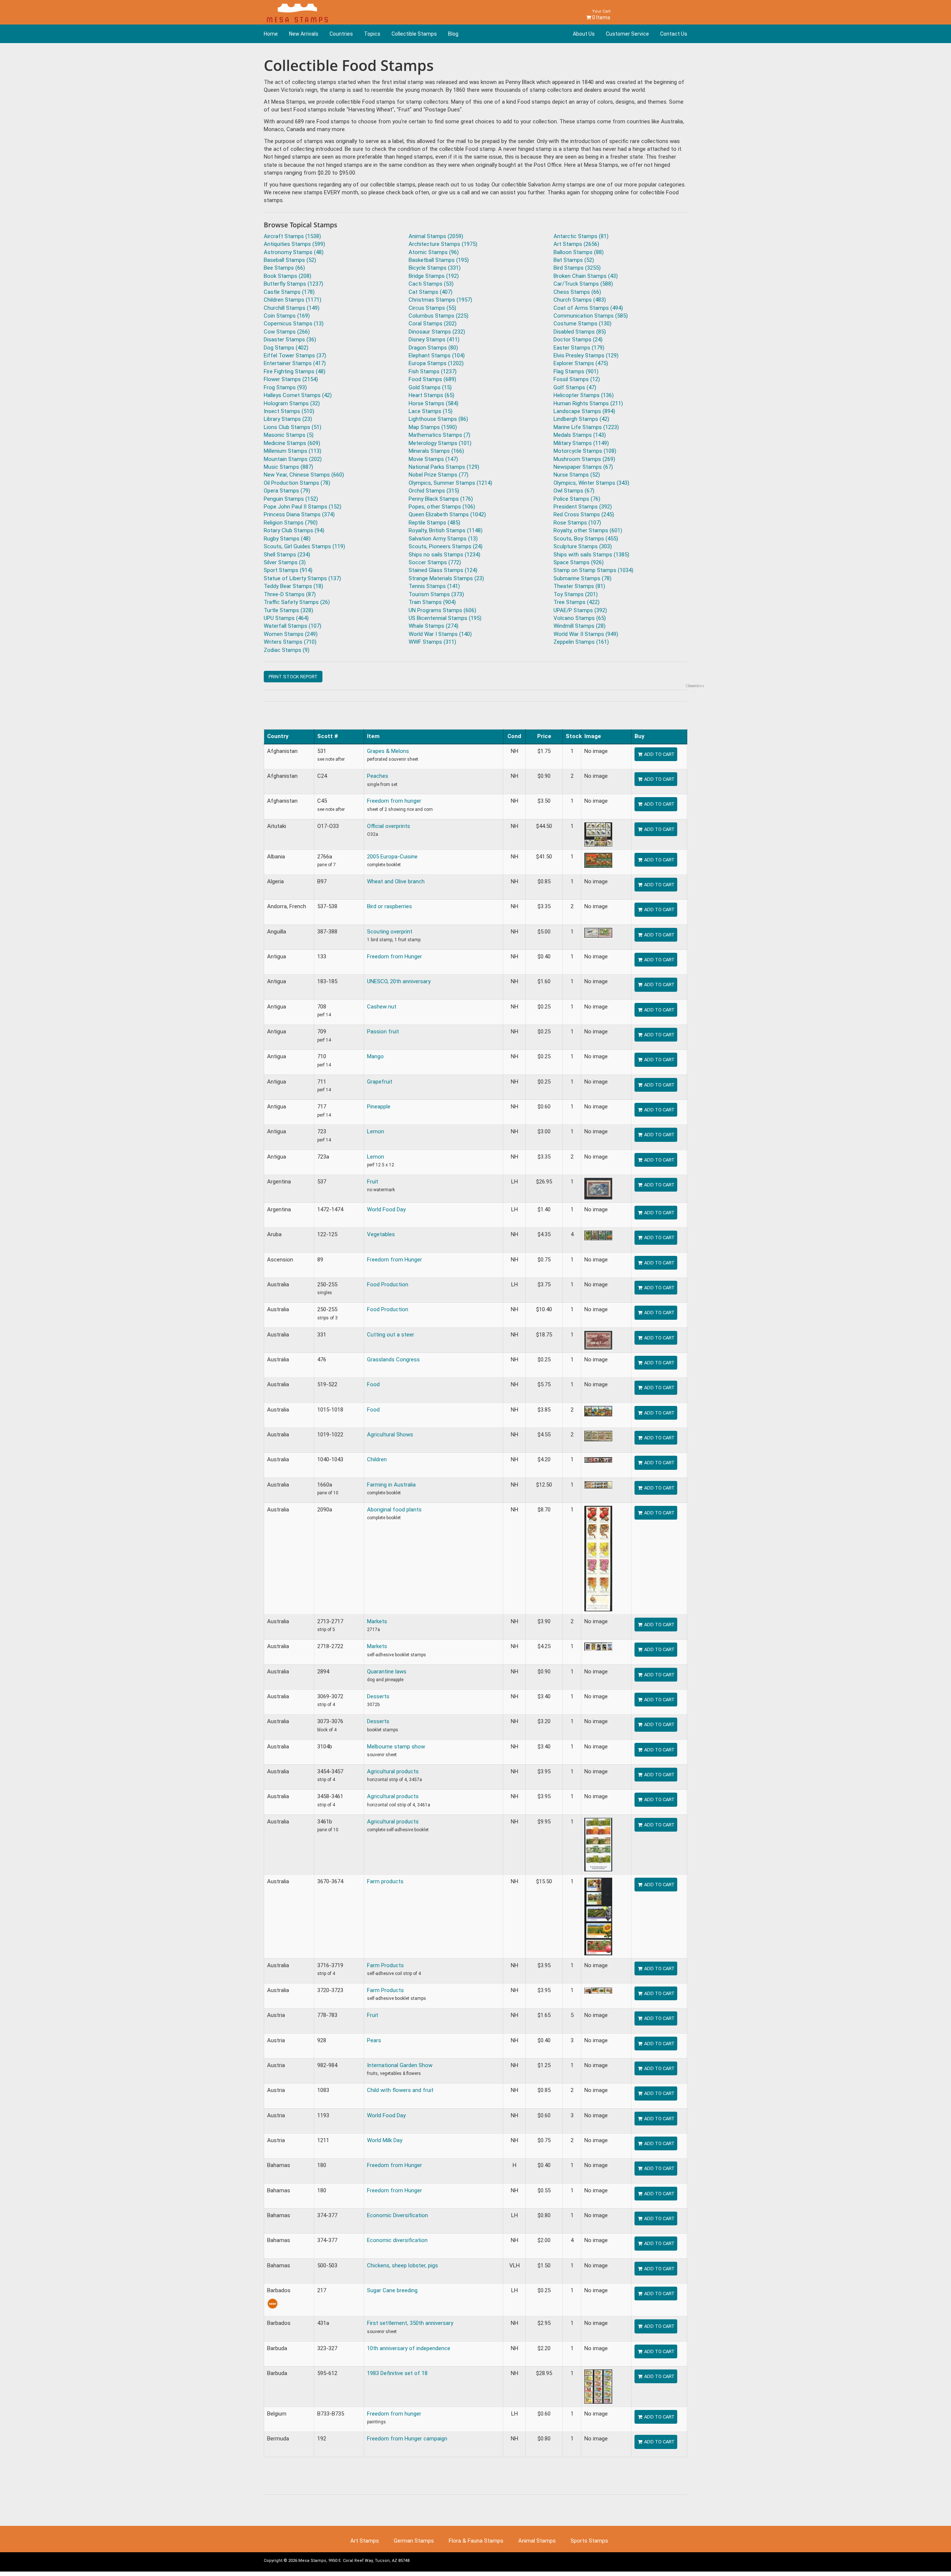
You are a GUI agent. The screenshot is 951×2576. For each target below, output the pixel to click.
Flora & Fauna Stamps (476, 2541)
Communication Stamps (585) (591, 316)
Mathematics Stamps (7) (439, 435)
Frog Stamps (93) (285, 387)
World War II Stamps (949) (586, 634)
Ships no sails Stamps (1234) (444, 555)
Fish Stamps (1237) (433, 371)
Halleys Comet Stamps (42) (298, 395)
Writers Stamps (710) (290, 642)
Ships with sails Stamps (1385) (591, 555)
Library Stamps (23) (288, 419)
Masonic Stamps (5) (289, 435)
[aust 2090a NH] (598, 1558)
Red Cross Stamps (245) (584, 514)
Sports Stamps (589, 2541)
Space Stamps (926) (579, 562)
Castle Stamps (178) (289, 292)
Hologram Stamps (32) (292, 403)
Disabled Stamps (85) (580, 332)
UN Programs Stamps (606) (442, 610)
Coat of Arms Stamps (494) (588, 308)
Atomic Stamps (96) (434, 252)
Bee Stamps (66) (284, 268)
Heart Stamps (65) (431, 395)
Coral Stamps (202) (433, 324)
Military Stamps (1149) (581, 443)
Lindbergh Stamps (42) (581, 419)
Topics (372, 34)
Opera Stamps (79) (287, 491)
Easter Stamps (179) (579, 348)
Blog (453, 34)
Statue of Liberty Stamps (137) (302, 578)
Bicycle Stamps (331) (435, 268)
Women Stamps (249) (291, 634)
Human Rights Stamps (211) (588, 403)
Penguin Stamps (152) (291, 499)
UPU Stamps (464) (286, 618)
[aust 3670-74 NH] (598, 1916)
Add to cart (659, 754)
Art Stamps (365, 2541)
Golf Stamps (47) (575, 387)
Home (271, 34)
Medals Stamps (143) (580, 435)
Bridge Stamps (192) (434, 276)
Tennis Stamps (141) (434, 586)
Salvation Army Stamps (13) (443, 539)
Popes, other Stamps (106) (442, 507)
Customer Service (627, 34)
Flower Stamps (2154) (291, 379)
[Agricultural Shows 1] (598, 1436)
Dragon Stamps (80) (433, 348)
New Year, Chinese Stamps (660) (304, 475)
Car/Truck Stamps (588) (583, 284)
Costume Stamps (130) (582, 324)
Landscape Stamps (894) (584, 411)
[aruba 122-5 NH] (598, 1235)
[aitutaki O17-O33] (598, 834)
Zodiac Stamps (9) (287, 650)
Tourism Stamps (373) (436, 594)
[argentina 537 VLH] (598, 1188)
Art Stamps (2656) (576, 244)
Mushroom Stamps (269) (584, 459)
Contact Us (674, 34)
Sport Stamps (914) (288, 570)
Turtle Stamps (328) (288, 610)
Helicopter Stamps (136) (584, 395)
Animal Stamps (537, 2541)
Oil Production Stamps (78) (297, 483)
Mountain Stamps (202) (293, 459)
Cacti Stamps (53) (431, 284)
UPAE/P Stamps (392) (580, 610)
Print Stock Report (293, 677)
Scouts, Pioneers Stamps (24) (446, 546)
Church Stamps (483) (580, 300)
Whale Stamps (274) (434, 626)
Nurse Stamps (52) (577, 475)
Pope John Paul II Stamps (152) (303, 507)
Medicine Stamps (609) (292, 443)
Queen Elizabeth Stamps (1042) (447, 514)
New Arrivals (304, 34)
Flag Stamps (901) (576, 371)
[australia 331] (598, 1340)
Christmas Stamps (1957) (440, 300)
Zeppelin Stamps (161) (581, 642)
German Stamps (414, 2541)
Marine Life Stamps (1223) (586, 427)
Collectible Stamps (414, 34)
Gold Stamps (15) (430, 387)
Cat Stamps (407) (431, 292)
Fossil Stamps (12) (577, 379)
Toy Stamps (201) (576, 594)
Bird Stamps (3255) (577, 268)
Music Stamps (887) (288, 467)
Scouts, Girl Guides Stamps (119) (304, 546)
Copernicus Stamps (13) (294, 324)
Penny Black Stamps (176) (441, 499)
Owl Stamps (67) (574, 491)
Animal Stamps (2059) (436, 236)
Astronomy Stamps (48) (294, 252)
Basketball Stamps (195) (439, 260)
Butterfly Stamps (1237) (293, 284)
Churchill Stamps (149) (292, 308)
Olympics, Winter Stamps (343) (591, 483)
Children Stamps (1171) (293, 300)
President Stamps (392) (583, 507)
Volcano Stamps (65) (580, 618)
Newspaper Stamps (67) (583, 467)
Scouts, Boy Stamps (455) (586, 539)
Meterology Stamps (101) (440, 443)
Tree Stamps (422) (577, 602)
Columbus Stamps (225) (439, 316)
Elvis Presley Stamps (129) (586, 355)
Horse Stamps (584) (434, 403)
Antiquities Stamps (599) (294, 244)
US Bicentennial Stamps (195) (445, 618)
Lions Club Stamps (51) (293, 427)
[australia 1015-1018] (598, 1411)
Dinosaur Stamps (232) (437, 332)
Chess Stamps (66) (577, 292)
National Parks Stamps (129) (444, 467)
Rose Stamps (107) (577, 523)
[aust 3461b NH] (598, 1844)
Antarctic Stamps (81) (581, 236)
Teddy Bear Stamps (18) (293, 586)
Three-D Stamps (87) (290, 594)
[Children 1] (598, 1459)
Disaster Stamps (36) (290, 340)
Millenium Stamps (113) (293, 451)
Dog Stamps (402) (286, 348)
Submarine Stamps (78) (582, 578)
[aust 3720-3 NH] (598, 1990)
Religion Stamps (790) (291, 523)
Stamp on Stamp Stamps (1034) (593, 570)
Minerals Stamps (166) (436, 451)
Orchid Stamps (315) (434, 491)
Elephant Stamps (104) (437, 355)
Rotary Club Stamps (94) (294, 530)
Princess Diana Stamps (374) (299, 514)
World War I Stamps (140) (440, 634)
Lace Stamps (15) (431, 411)
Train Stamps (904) (432, 602)
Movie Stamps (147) (433, 459)
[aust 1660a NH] (598, 1485)
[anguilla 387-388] (598, 932)
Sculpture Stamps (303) (583, 546)
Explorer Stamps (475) (581, 363)
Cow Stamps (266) (287, 332)
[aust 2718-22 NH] (598, 1646)
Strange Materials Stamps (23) (446, 578)
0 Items (601, 15)
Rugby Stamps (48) (287, 539)
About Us (584, 34)
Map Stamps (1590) (433, 427)
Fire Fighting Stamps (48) (295, 371)
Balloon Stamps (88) (579, 252)
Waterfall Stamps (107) (293, 626)
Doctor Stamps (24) (578, 340)
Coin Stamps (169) (287, 316)
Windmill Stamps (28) (580, 626)
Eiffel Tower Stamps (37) (295, 355)
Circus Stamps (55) (432, 308)
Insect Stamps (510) (289, 411)
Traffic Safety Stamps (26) (297, 602)
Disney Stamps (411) (434, 340)
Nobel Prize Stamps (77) (439, 475)
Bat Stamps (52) (574, 260)
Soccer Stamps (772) (435, 562)
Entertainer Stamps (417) (295, 363)
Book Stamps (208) (288, 276)
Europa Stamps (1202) (436, 363)
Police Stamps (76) (577, 499)
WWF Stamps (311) (432, 642)
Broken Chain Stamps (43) (586, 276)
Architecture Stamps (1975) (443, 244)
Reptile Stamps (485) (434, 523)
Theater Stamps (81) (579, 586)
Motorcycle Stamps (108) (585, 451)
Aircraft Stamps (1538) (292, 236)
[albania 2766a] (598, 860)
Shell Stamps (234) (287, 555)
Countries (341, 34)
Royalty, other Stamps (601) (588, 530)
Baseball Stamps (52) (290, 260)
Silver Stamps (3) (285, 562)
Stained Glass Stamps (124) (443, 570)
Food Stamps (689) (432, 379)
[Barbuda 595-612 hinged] (598, 2386)
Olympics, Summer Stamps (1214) (450, 483)
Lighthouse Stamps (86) (438, 419)
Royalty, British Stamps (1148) (446, 530)
